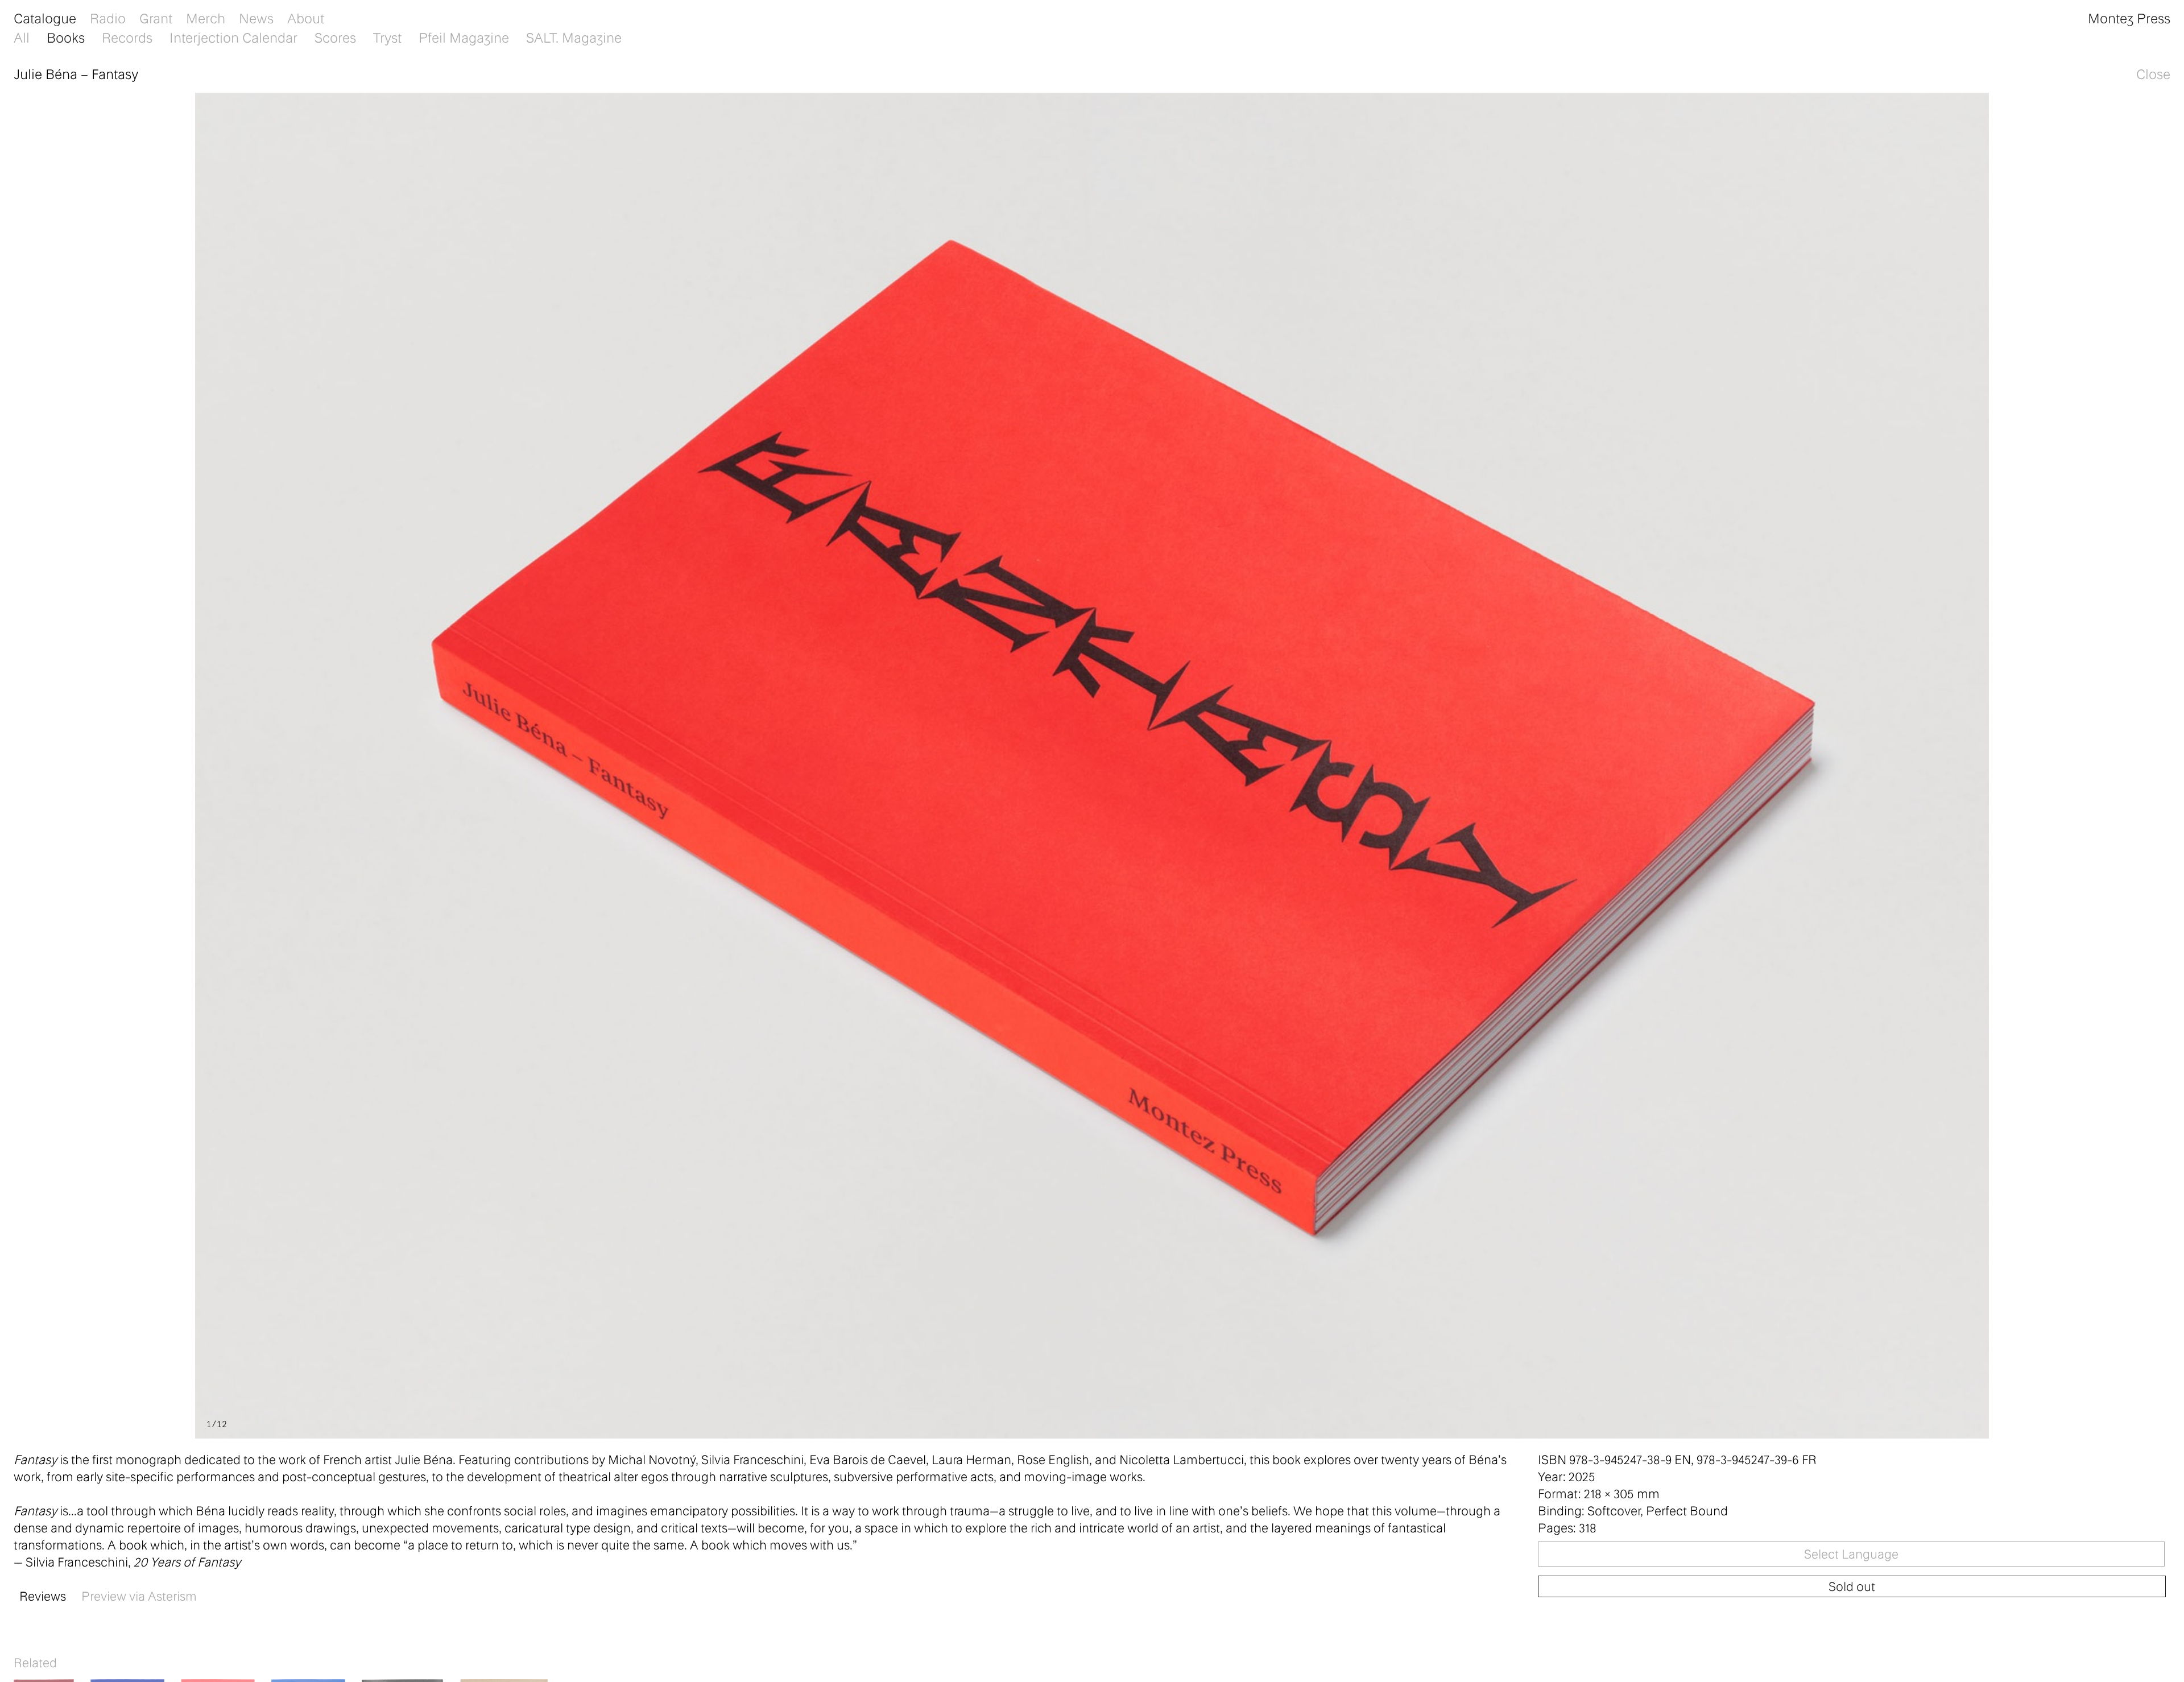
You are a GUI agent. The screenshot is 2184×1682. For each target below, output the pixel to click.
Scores (335, 37)
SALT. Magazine (574, 37)
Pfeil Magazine (464, 37)
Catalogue (45, 18)
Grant (156, 18)
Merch (206, 18)
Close (2153, 74)
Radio (108, 18)
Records (127, 37)
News (256, 18)
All (22, 37)
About (306, 18)
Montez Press (2129, 18)
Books (66, 37)
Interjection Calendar (233, 37)
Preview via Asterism (139, 1596)
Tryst (387, 37)
